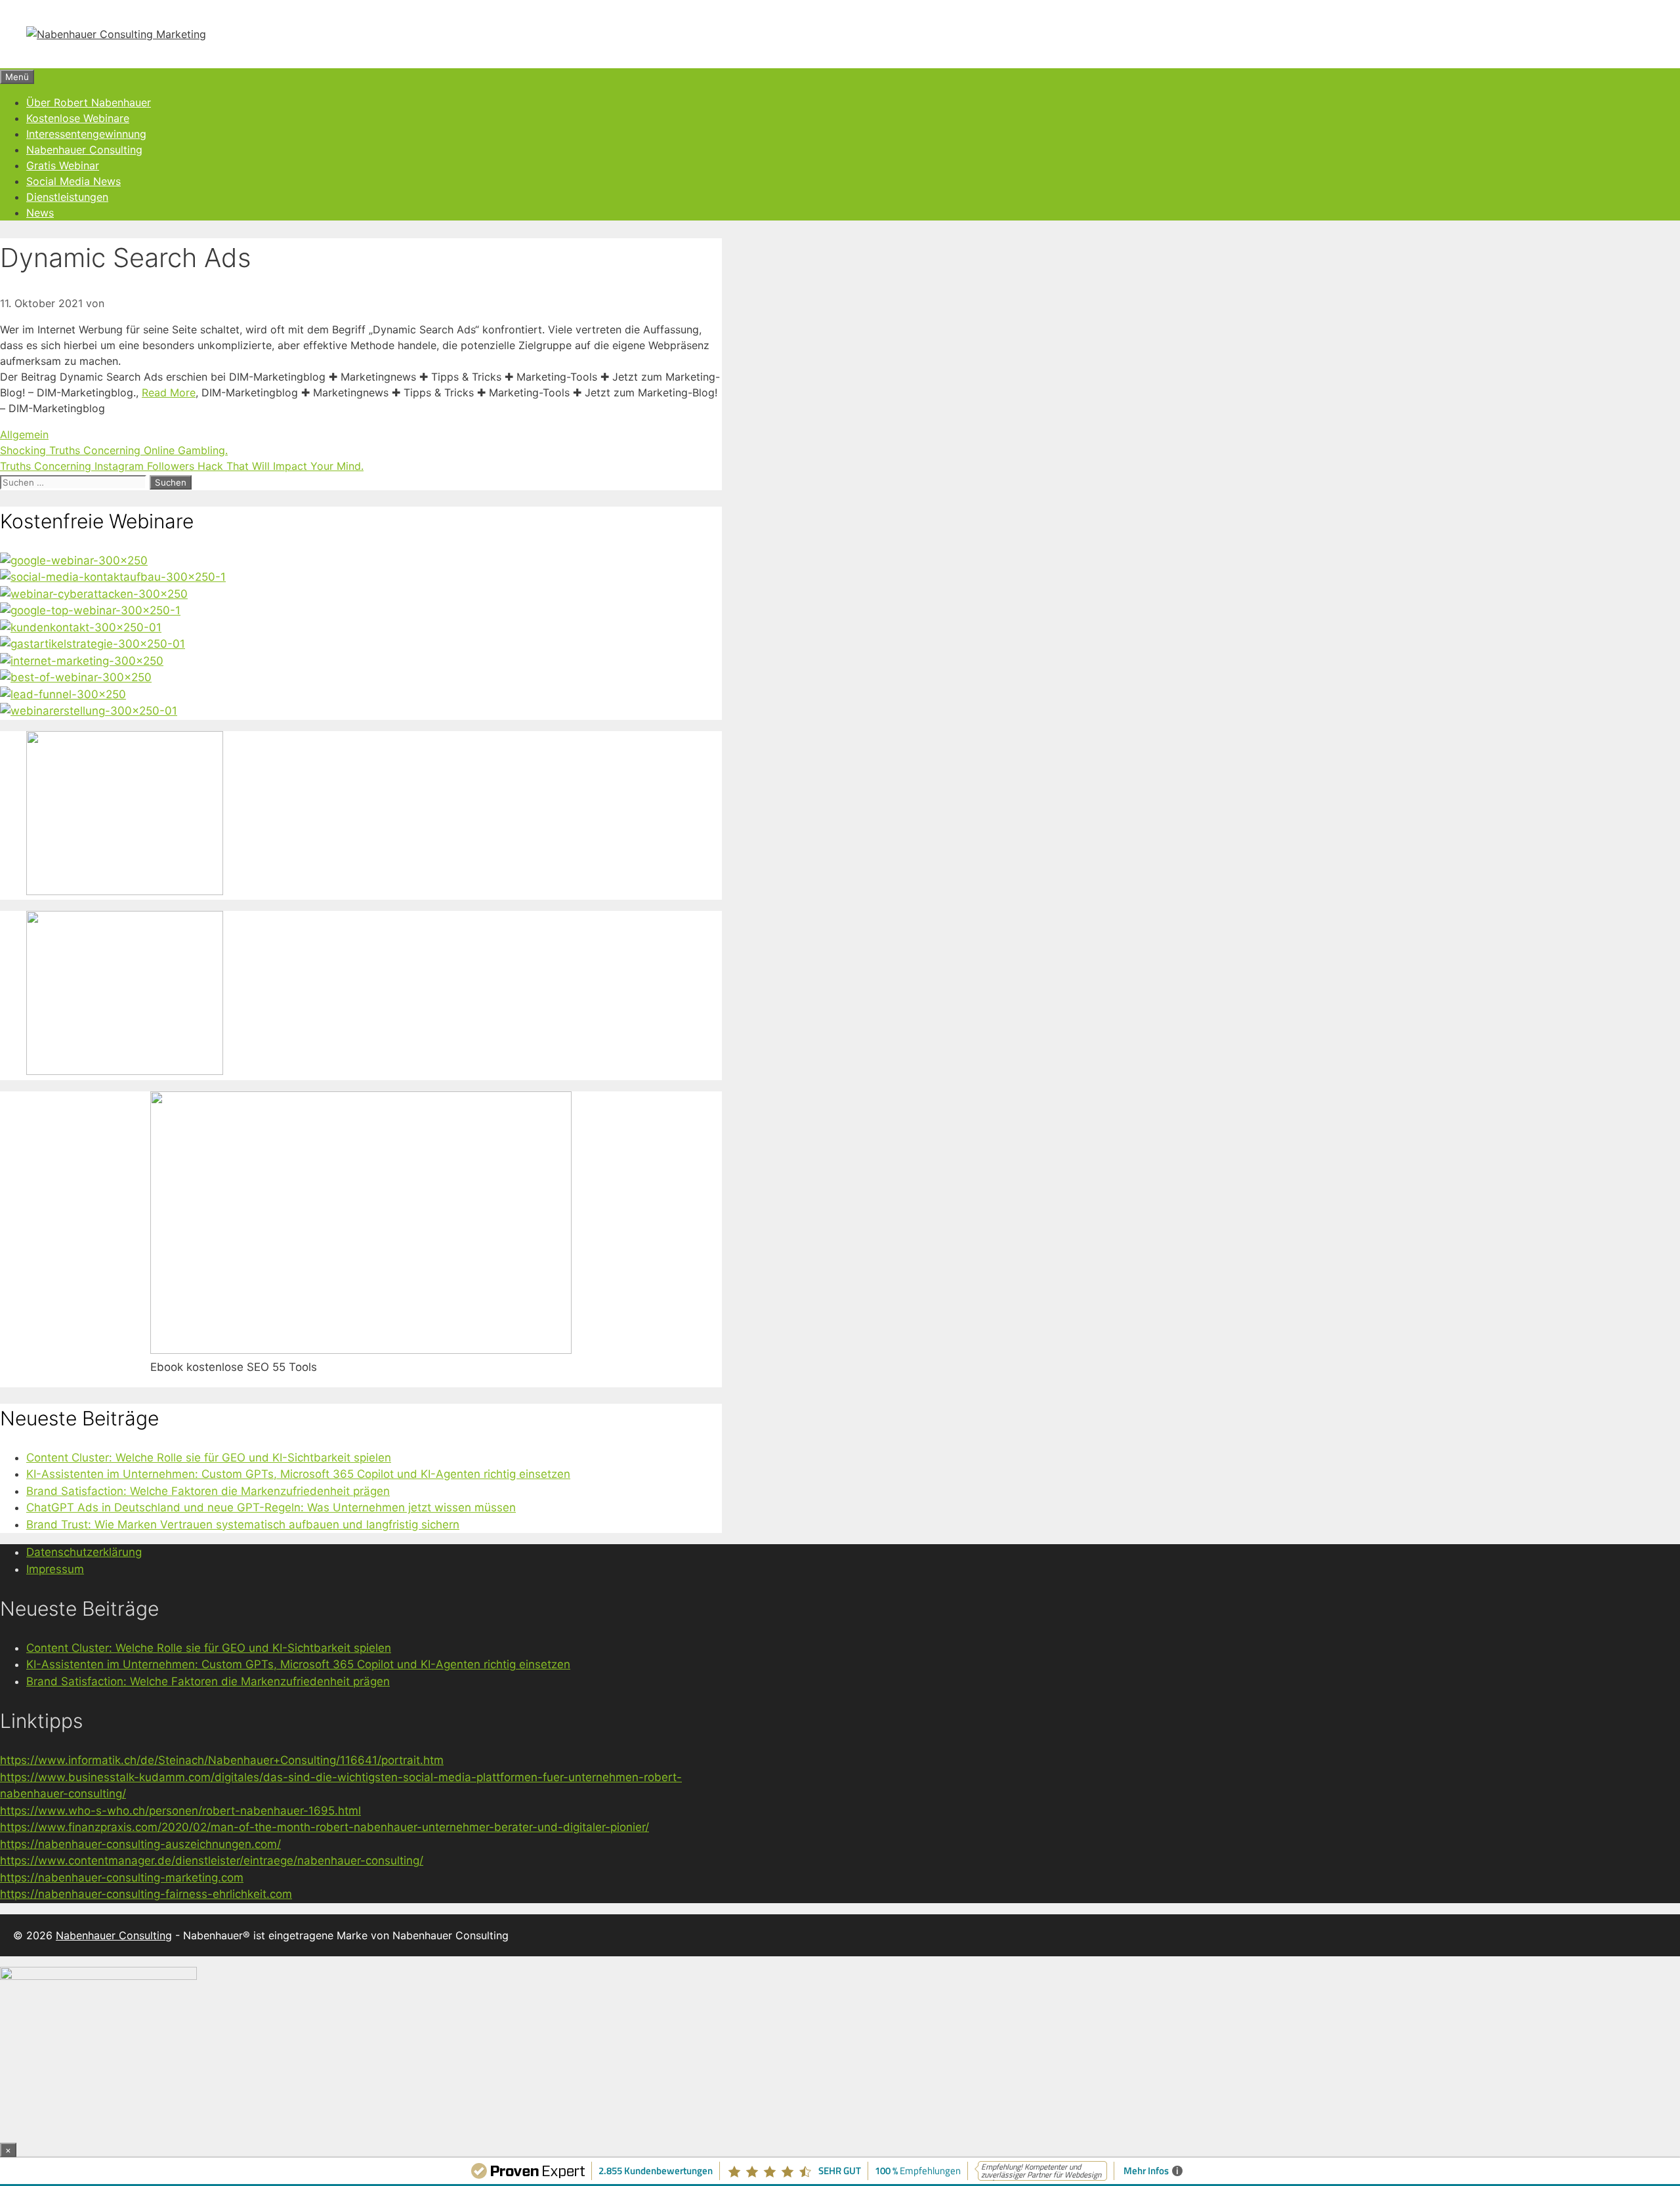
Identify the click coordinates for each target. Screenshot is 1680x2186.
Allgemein (24, 434)
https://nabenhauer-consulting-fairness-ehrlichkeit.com (146, 1894)
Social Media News (73, 181)
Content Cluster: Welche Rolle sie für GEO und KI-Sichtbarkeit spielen (209, 1458)
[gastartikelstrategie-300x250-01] (93, 644)
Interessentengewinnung (86, 134)
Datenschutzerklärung (84, 1552)
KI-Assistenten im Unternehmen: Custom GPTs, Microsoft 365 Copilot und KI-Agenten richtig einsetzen (298, 1474)
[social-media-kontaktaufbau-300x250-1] (113, 577)
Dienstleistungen (67, 197)
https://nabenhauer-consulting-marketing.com (122, 1878)
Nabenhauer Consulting (84, 150)
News (40, 213)
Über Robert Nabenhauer (89, 102)
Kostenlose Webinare (78, 118)
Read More (169, 392)
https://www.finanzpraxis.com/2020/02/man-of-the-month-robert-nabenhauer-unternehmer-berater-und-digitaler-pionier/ (325, 1827)
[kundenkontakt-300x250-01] (81, 627)
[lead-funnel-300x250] (63, 694)
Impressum (55, 1569)
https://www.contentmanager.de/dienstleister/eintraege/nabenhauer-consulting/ (212, 1860)
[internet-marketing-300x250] (82, 661)
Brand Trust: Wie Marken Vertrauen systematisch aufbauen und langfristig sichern (243, 1524)
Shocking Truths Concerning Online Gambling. (114, 450)
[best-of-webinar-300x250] (76, 677)
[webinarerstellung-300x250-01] (89, 711)
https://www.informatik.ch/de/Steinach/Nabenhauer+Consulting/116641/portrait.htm (222, 1760)
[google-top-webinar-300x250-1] (90, 610)
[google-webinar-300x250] (74, 560)
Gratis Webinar (63, 165)
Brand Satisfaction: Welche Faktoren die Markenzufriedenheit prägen (208, 1491)
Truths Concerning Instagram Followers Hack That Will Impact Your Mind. (182, 466)
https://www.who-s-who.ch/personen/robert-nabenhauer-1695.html (180, 1811)
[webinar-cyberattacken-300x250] (94, 594)
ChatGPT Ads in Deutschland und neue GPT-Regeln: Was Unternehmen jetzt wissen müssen (271, 1507)
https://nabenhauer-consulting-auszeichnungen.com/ (140, 1844)
